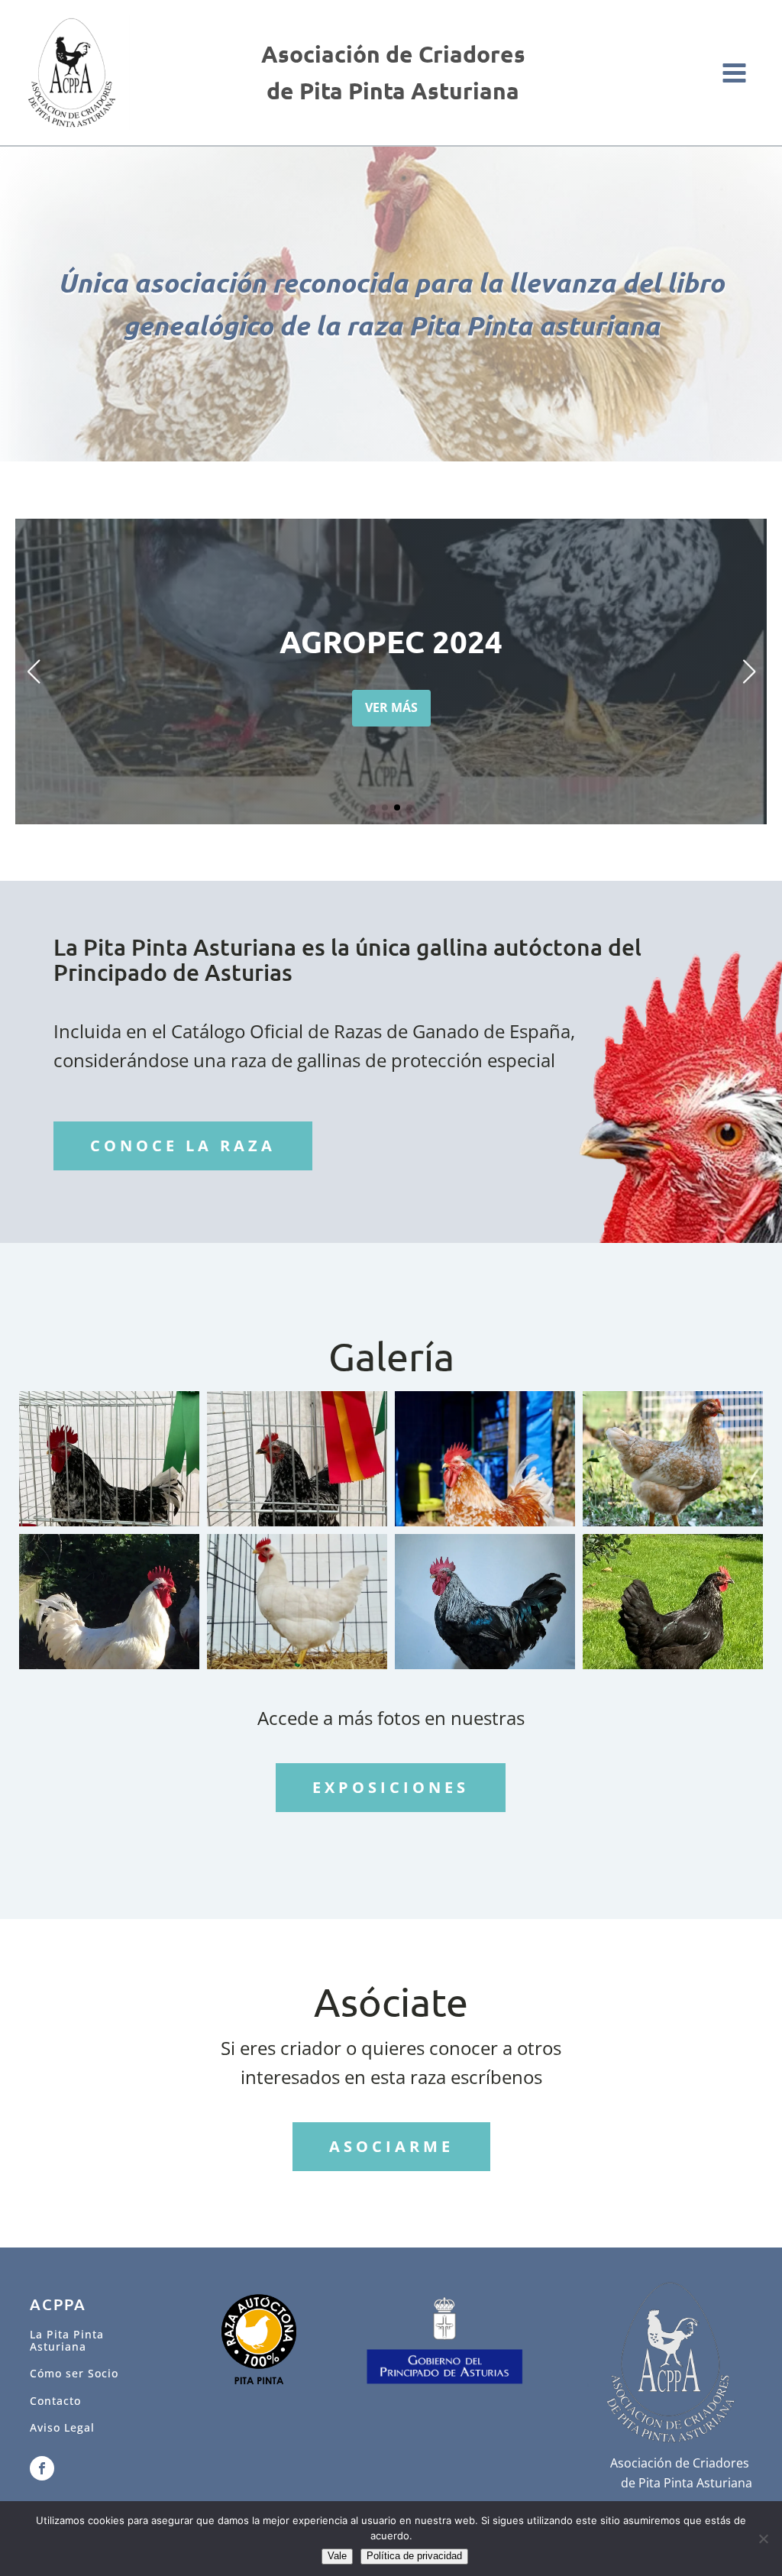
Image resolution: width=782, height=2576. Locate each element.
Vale (337, 2556)
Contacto (55, 2401)
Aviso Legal (62, 2427)
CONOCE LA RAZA (183, 1146)
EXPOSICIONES (391, 1787)
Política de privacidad (414, 2556)
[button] (373, 807)
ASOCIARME (391, 2146)
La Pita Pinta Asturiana (67, 2340)
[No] (763, 2539)
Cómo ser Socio (74, 2373)
